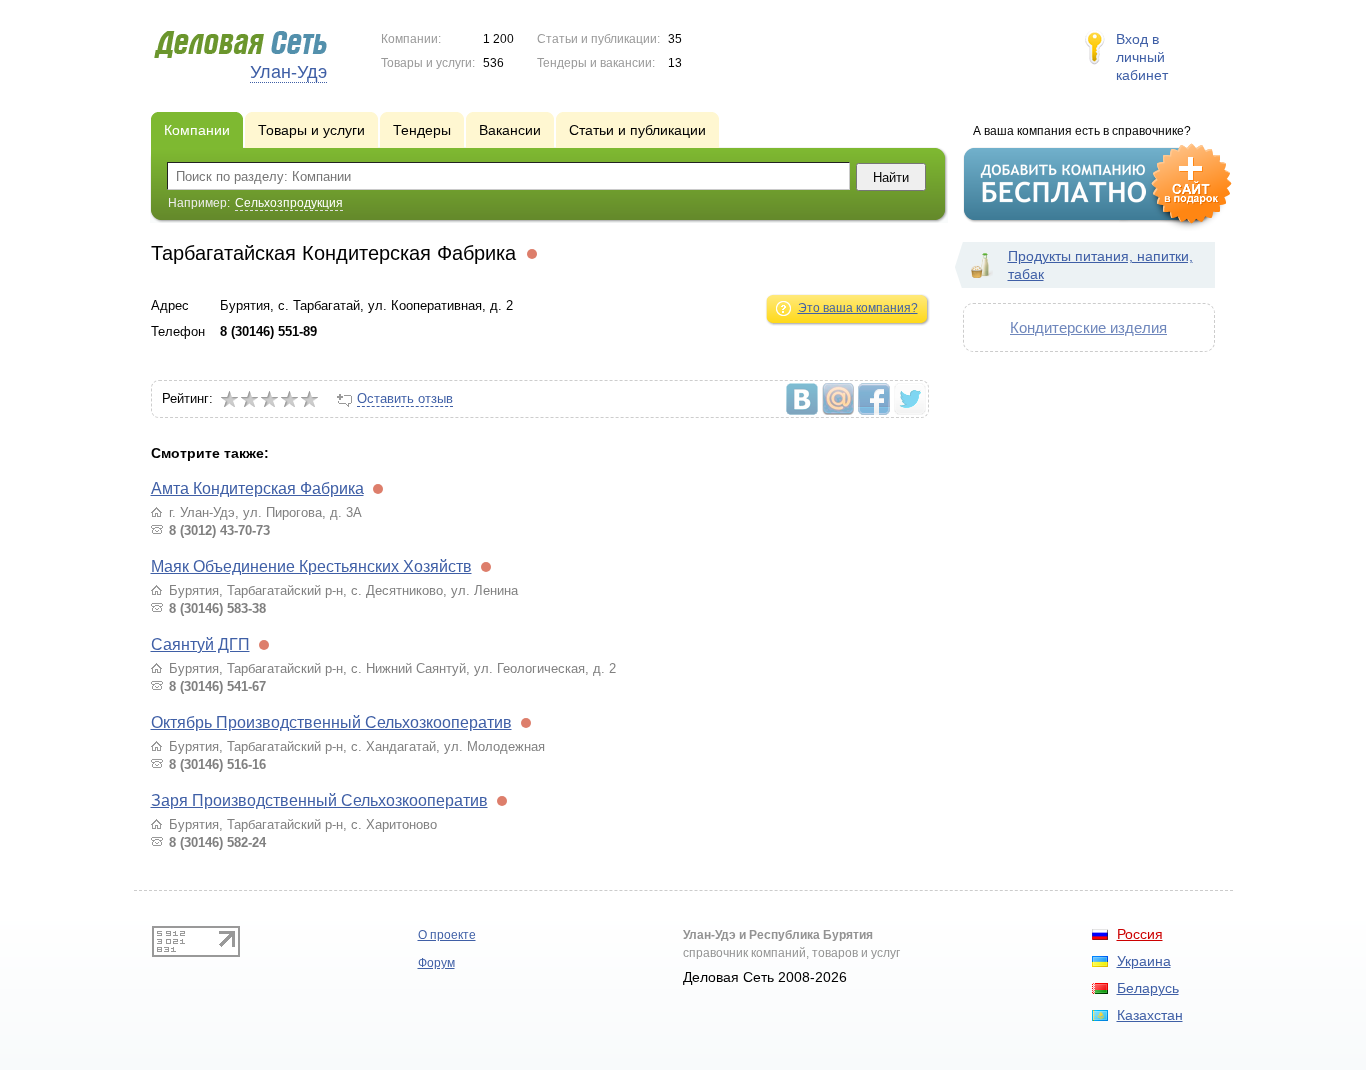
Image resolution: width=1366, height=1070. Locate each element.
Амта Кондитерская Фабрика (257, 488)
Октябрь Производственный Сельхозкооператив (331, 722)
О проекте (447, 935)
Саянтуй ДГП (200, 644)
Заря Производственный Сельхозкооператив (319, 800)
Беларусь (1148, 988)
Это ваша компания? (858, 308)
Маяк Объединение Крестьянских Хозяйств (311, 566)
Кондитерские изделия (1088, 327)
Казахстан (1150, 1015)
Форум (436, 963)
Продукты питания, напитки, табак (1100, 265)
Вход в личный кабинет (1142, 57)
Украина (1144, 961)
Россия (1140, 934)
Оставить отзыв (405, 398)
